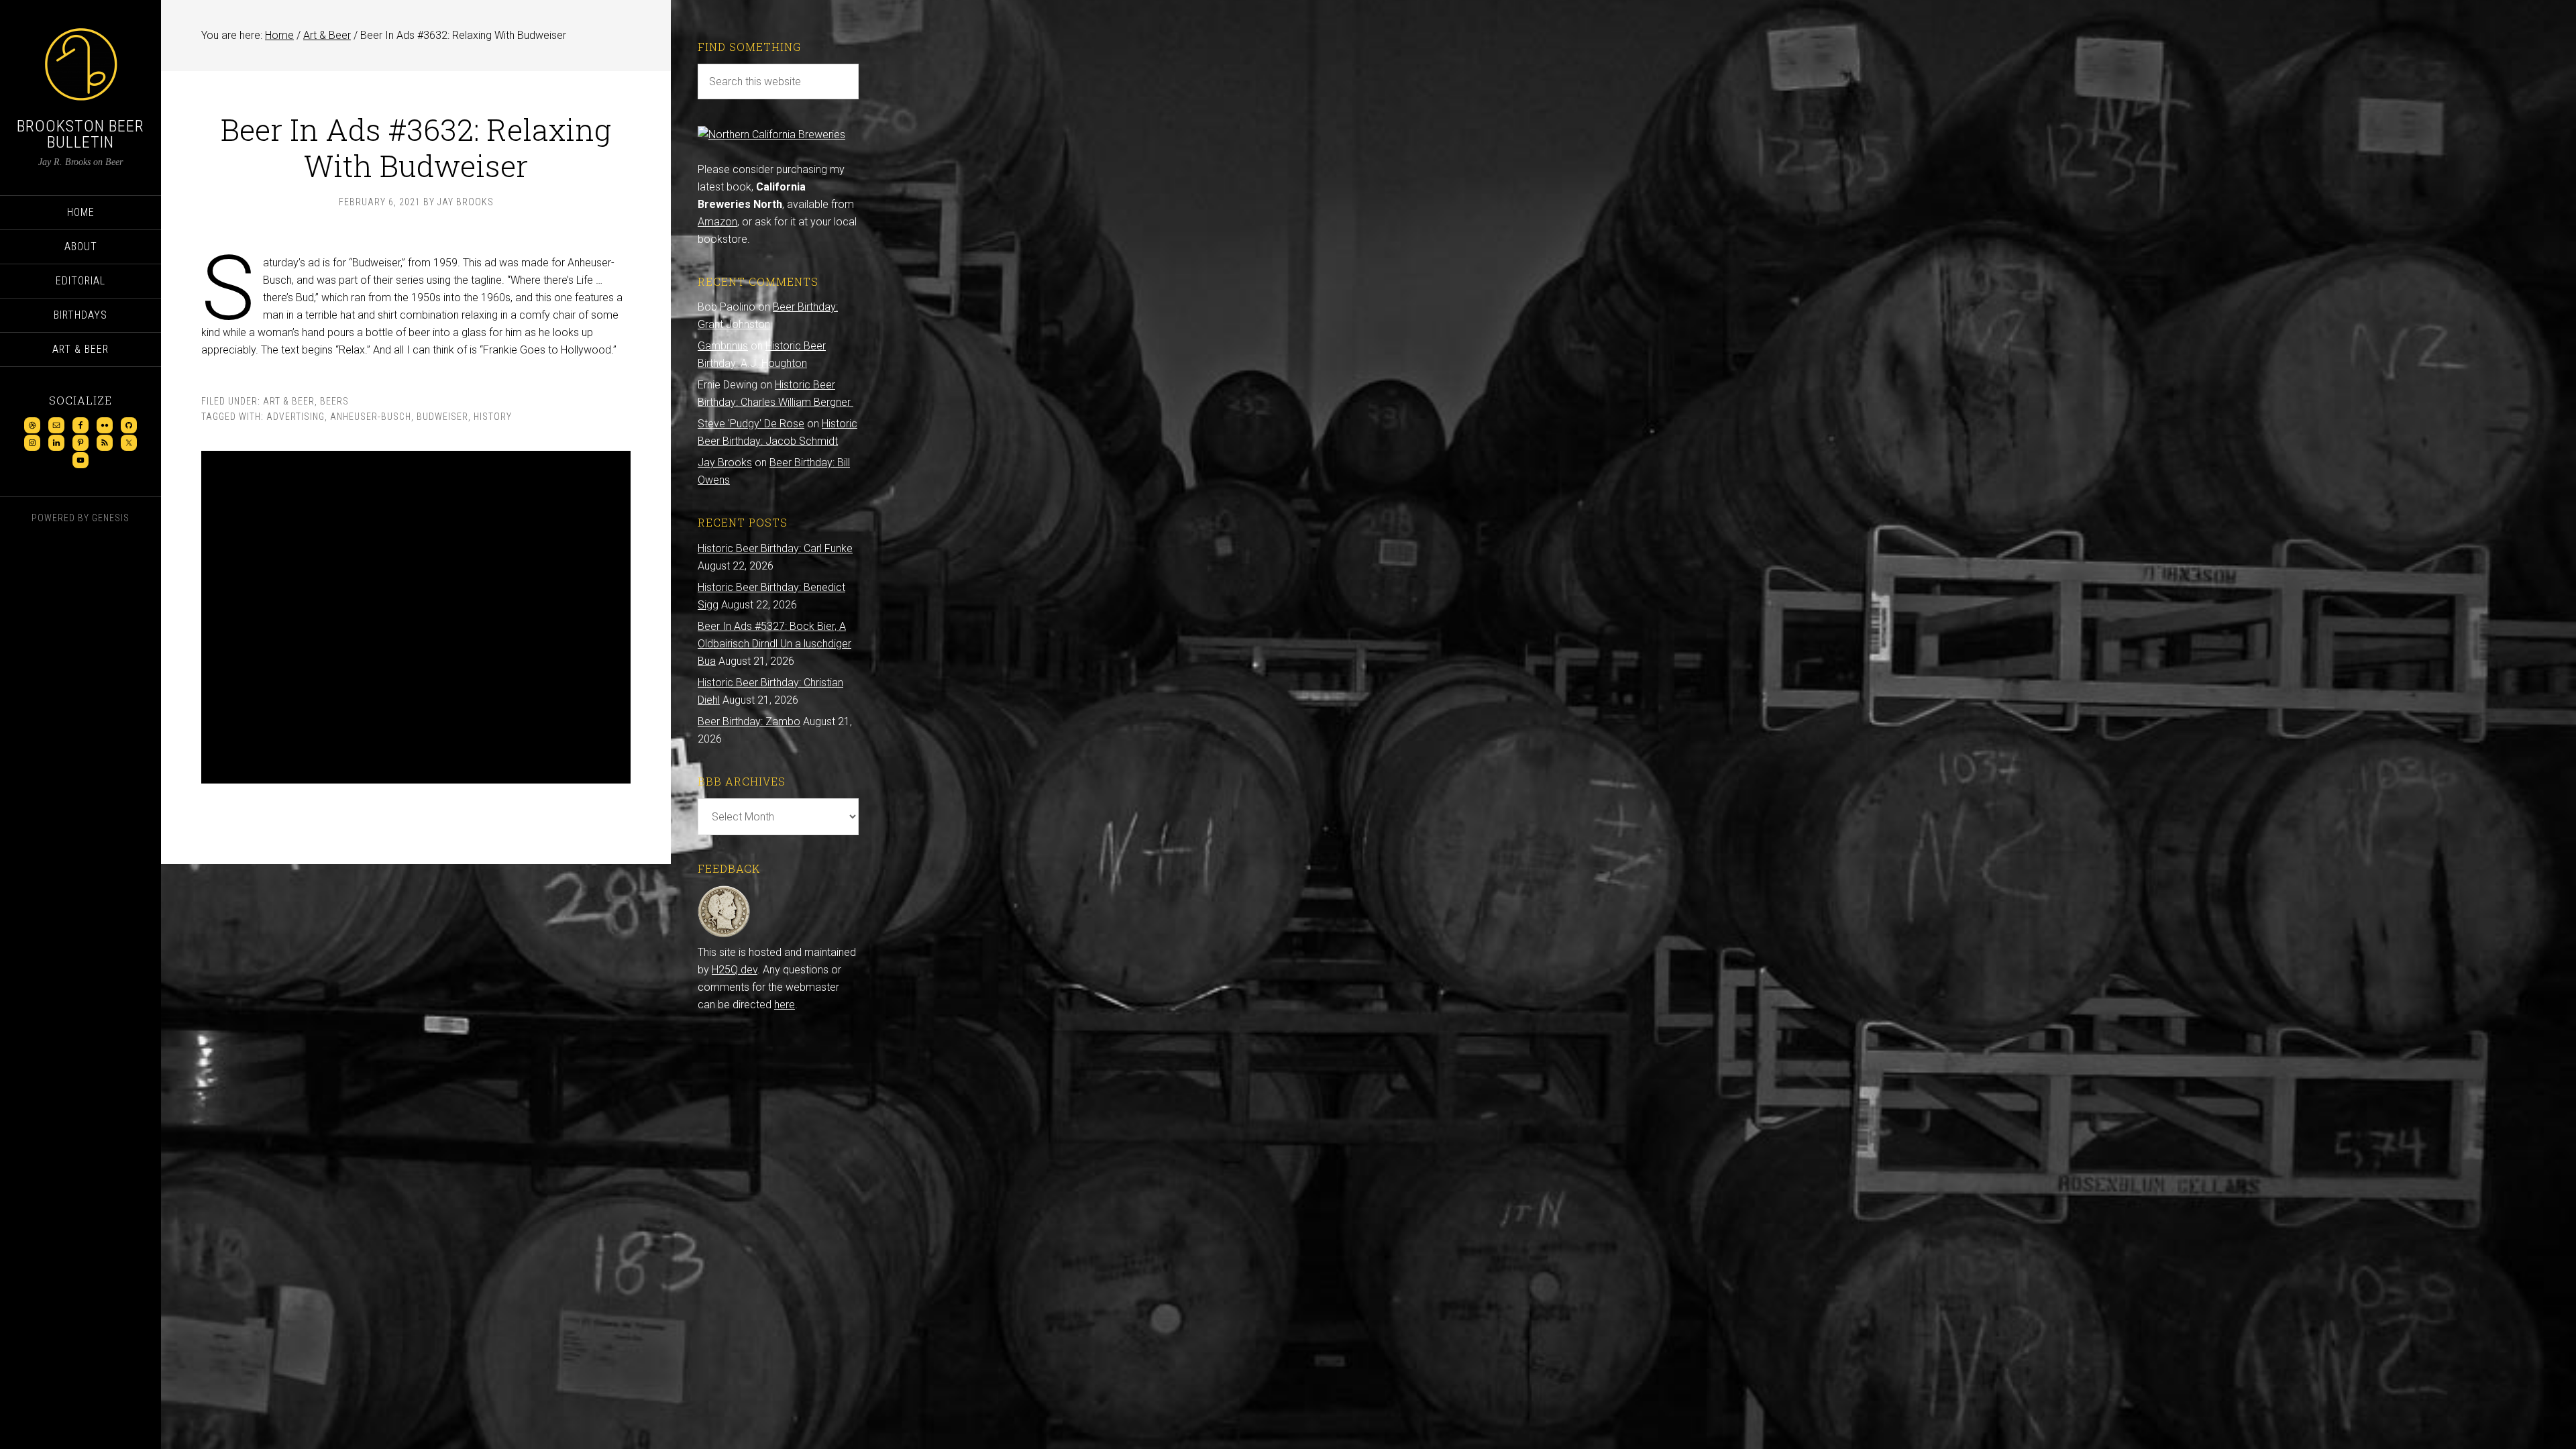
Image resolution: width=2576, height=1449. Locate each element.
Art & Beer (289, 401)
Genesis (111, 518)
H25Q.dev (735, 970)
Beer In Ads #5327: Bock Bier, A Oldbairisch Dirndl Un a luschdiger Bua (774, 644)
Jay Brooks (725, 463)
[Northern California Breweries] (771, 135)
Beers (334, 401)
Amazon (717, 222)
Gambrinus (723, 346)
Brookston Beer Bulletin (80, 134)
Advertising (296, 417)
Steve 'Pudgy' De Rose (751, 424)
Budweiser (442, 417)
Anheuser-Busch (371, 417)
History (493, 417)
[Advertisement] (416, 617)
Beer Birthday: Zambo (749, 721)
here (785, 1005)
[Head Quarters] (724, 935)
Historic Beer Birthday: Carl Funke (775, 548)
